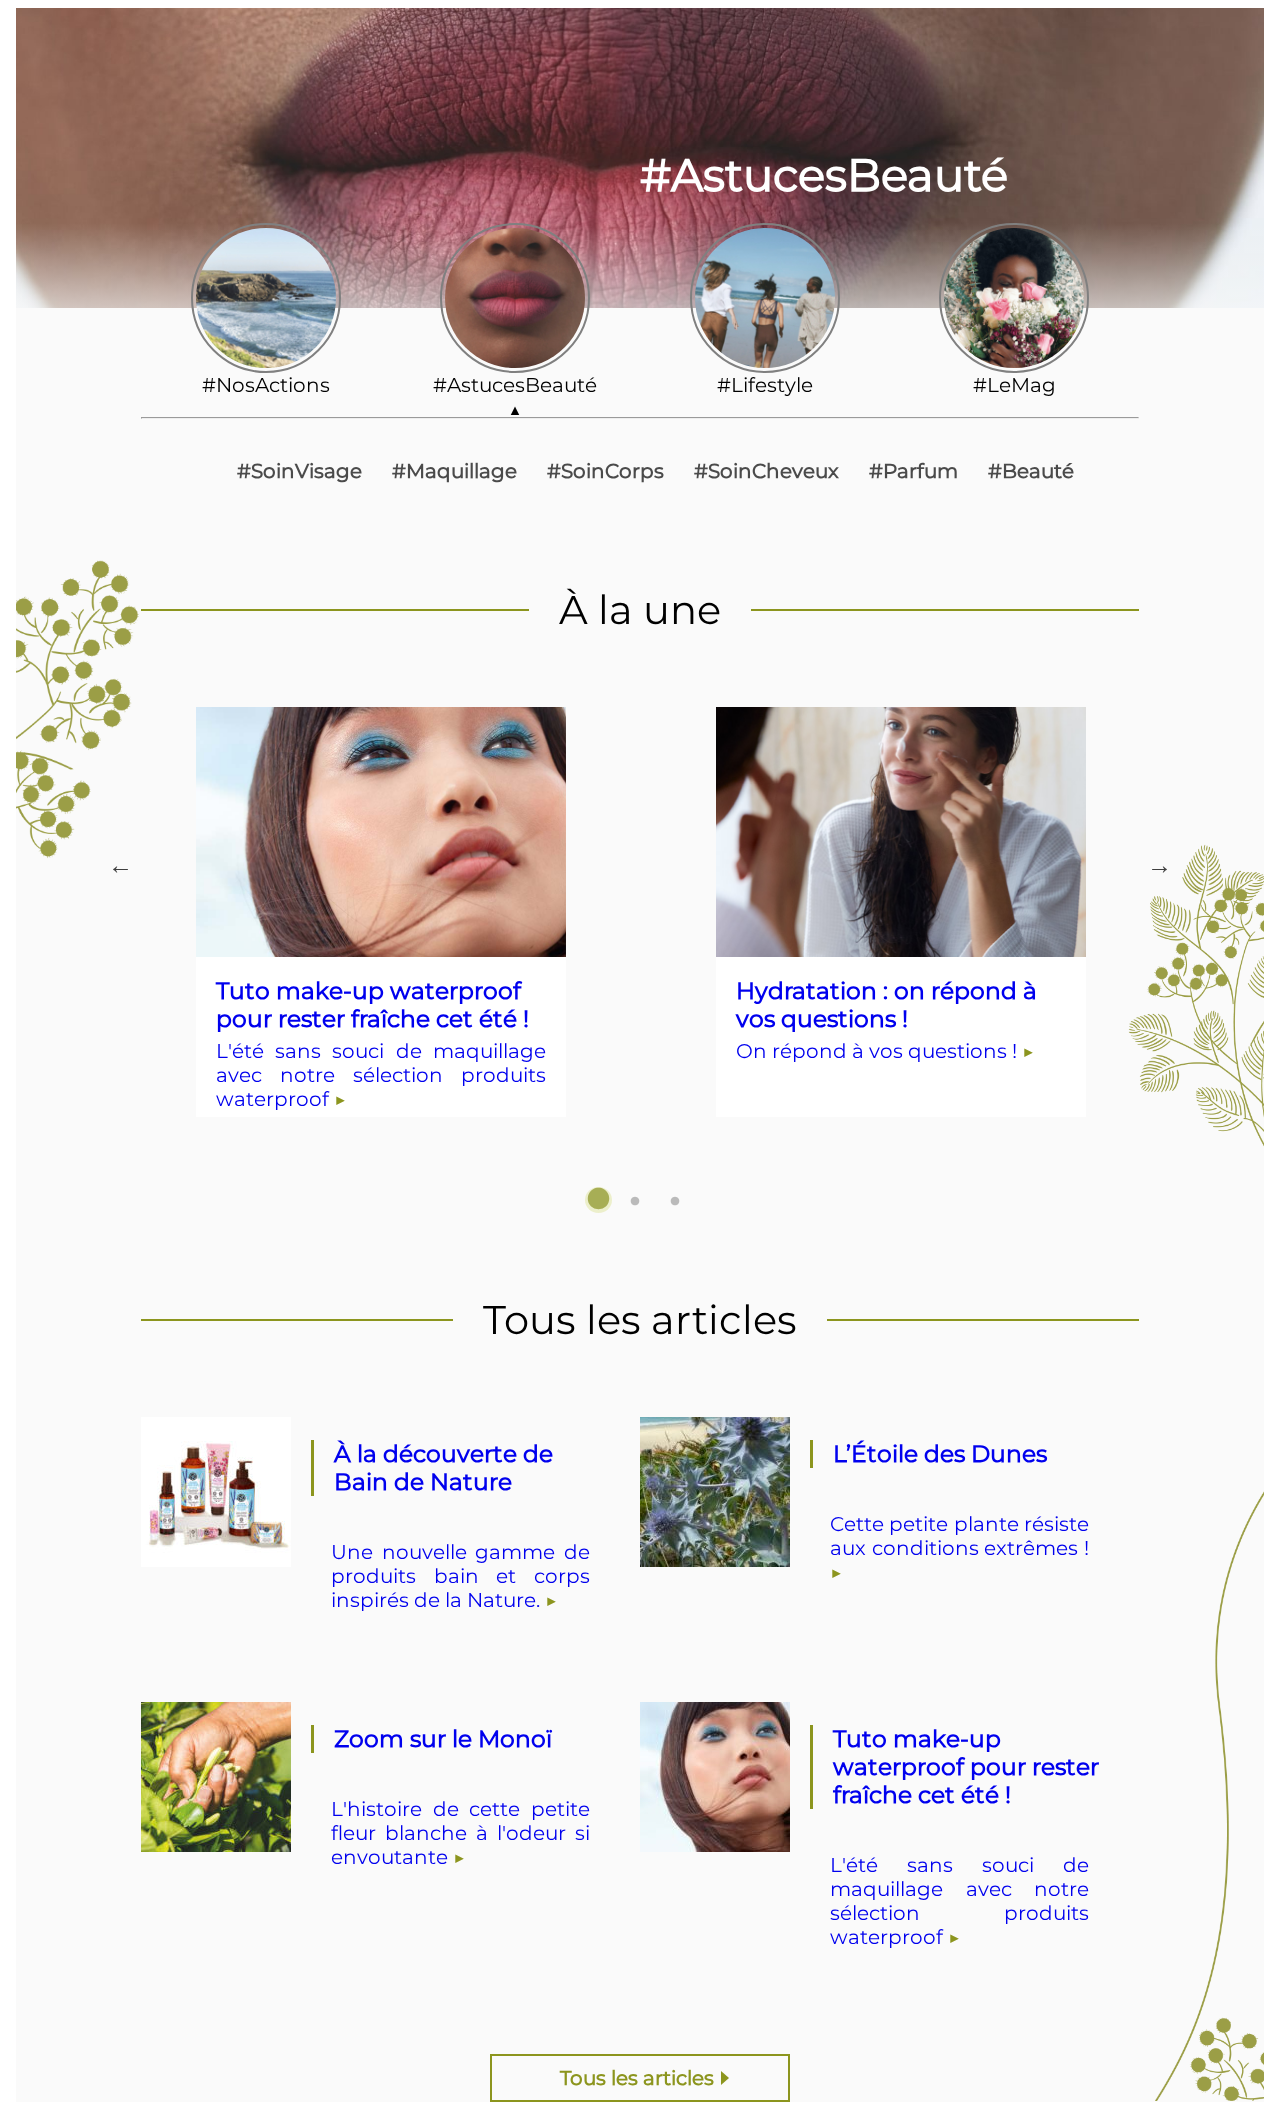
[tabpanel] (381, 947)
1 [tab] (600, 1202)
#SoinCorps (605, 471)
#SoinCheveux (766, 471)
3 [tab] (680, 1202)
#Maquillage (454, 471)
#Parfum (913, 471)
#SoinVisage (299, 471)
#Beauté (1031, 471)
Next (1149, 867)
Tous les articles (637, 2078)
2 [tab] (640, 1202)
